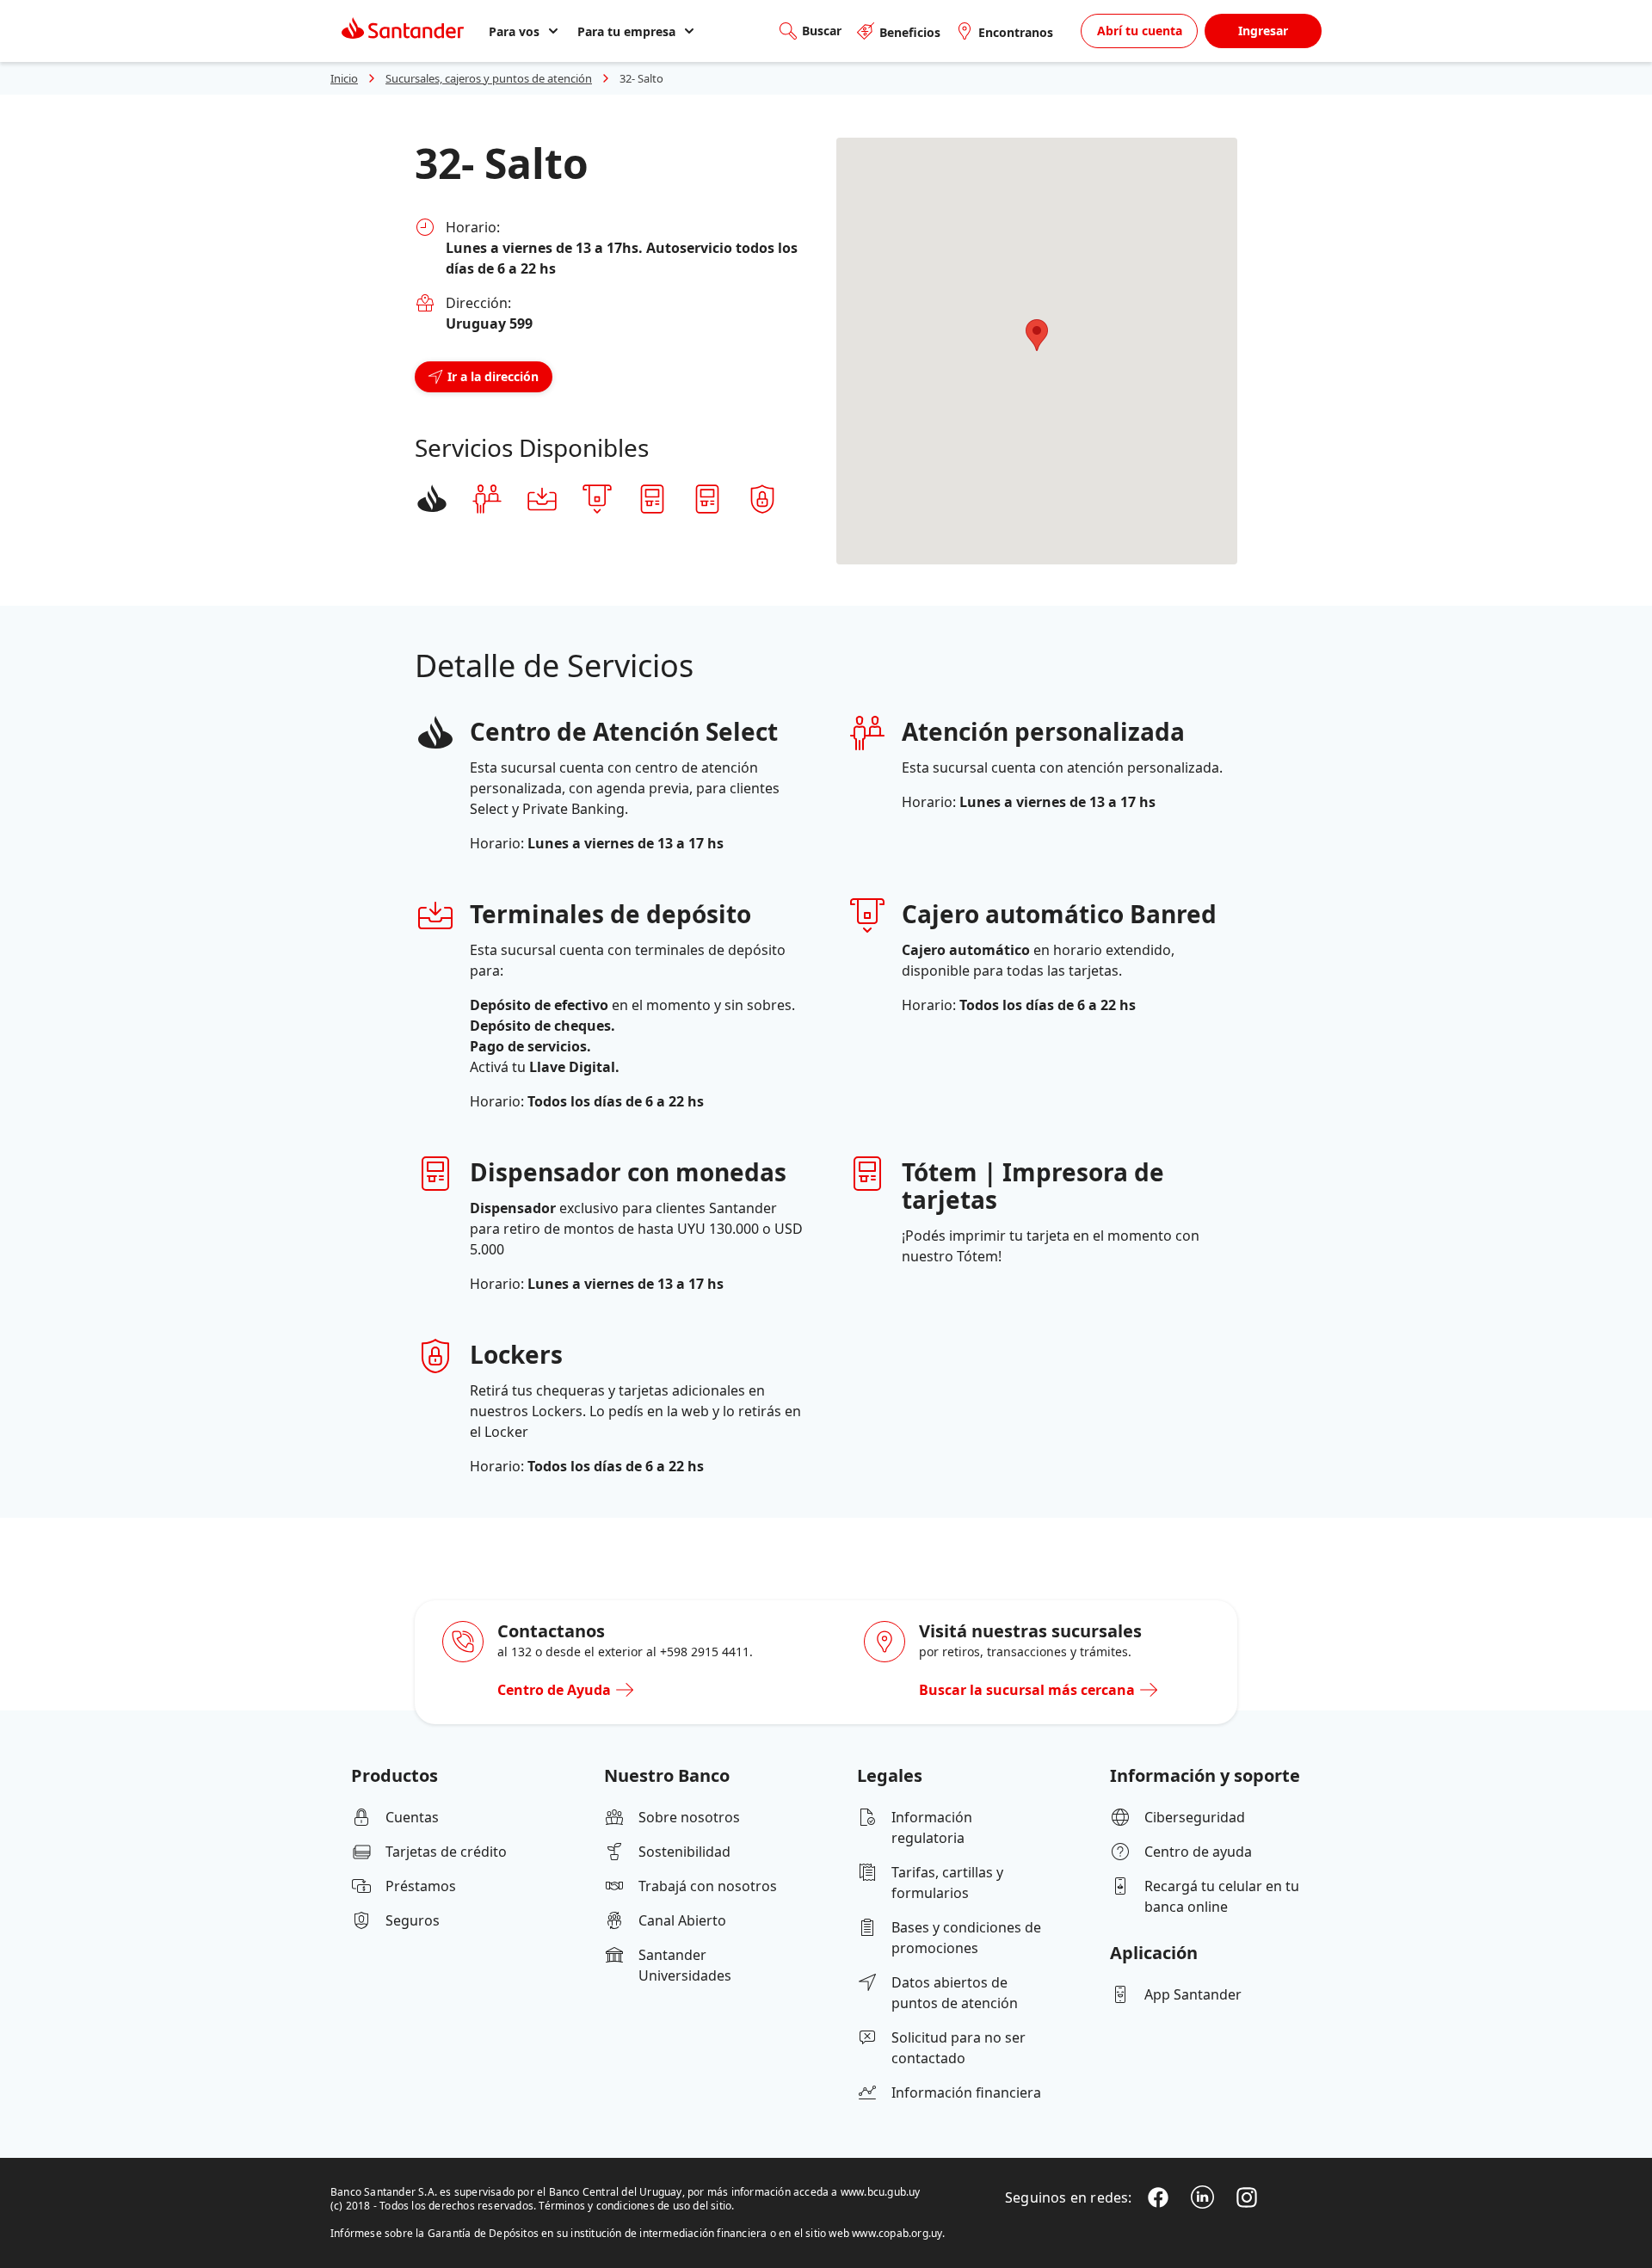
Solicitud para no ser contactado (959, 2048)
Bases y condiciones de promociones (966, 1938)
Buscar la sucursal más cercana (1027, 1690)
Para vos (514, 31)
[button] (1037, 335)
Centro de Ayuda (554, 1690)
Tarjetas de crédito (446, 1852)
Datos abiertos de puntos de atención (955, 1993)
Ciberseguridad (1195, 1817)
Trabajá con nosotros (708, 1886)
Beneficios (910, 32)
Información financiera (966, 2092)
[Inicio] (403, 31)
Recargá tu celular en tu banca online (1222, 1896)
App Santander (1193, 1994)
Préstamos (421, 1886)
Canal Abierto (682, 1920)
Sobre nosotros (689, 1817)
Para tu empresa (626, 31)
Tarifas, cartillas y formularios (947, 1883)
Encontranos (1016, 32)
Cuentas (412, 1817)
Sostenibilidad (684, 1852)
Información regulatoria (932, 1827)
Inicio (344, 78)
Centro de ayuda (1198, 1852)
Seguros (413, 1920)
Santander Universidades (685, 1965)
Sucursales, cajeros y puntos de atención (489, 78)
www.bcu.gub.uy (881, 2192)
